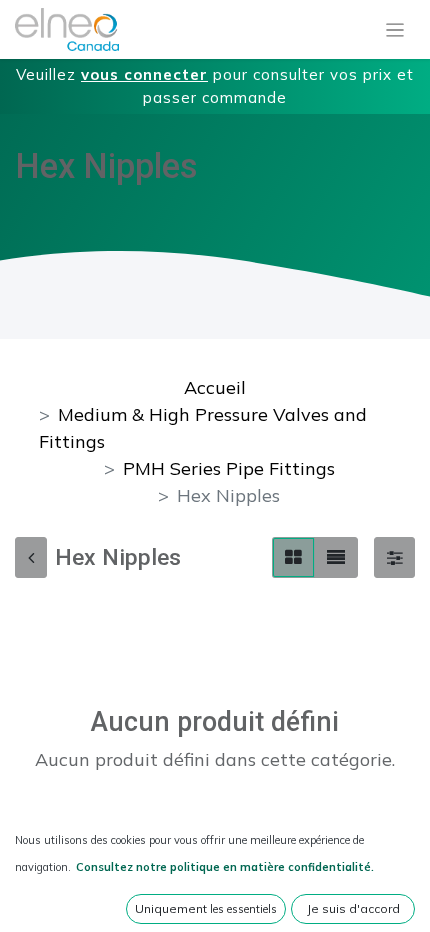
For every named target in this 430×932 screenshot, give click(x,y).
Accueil (215, 387)
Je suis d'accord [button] (353, 908)
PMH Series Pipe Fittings (229, 468)
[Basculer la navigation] (395, 30)
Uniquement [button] (206, 908)
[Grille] (293, 557)
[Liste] (336, 557)
